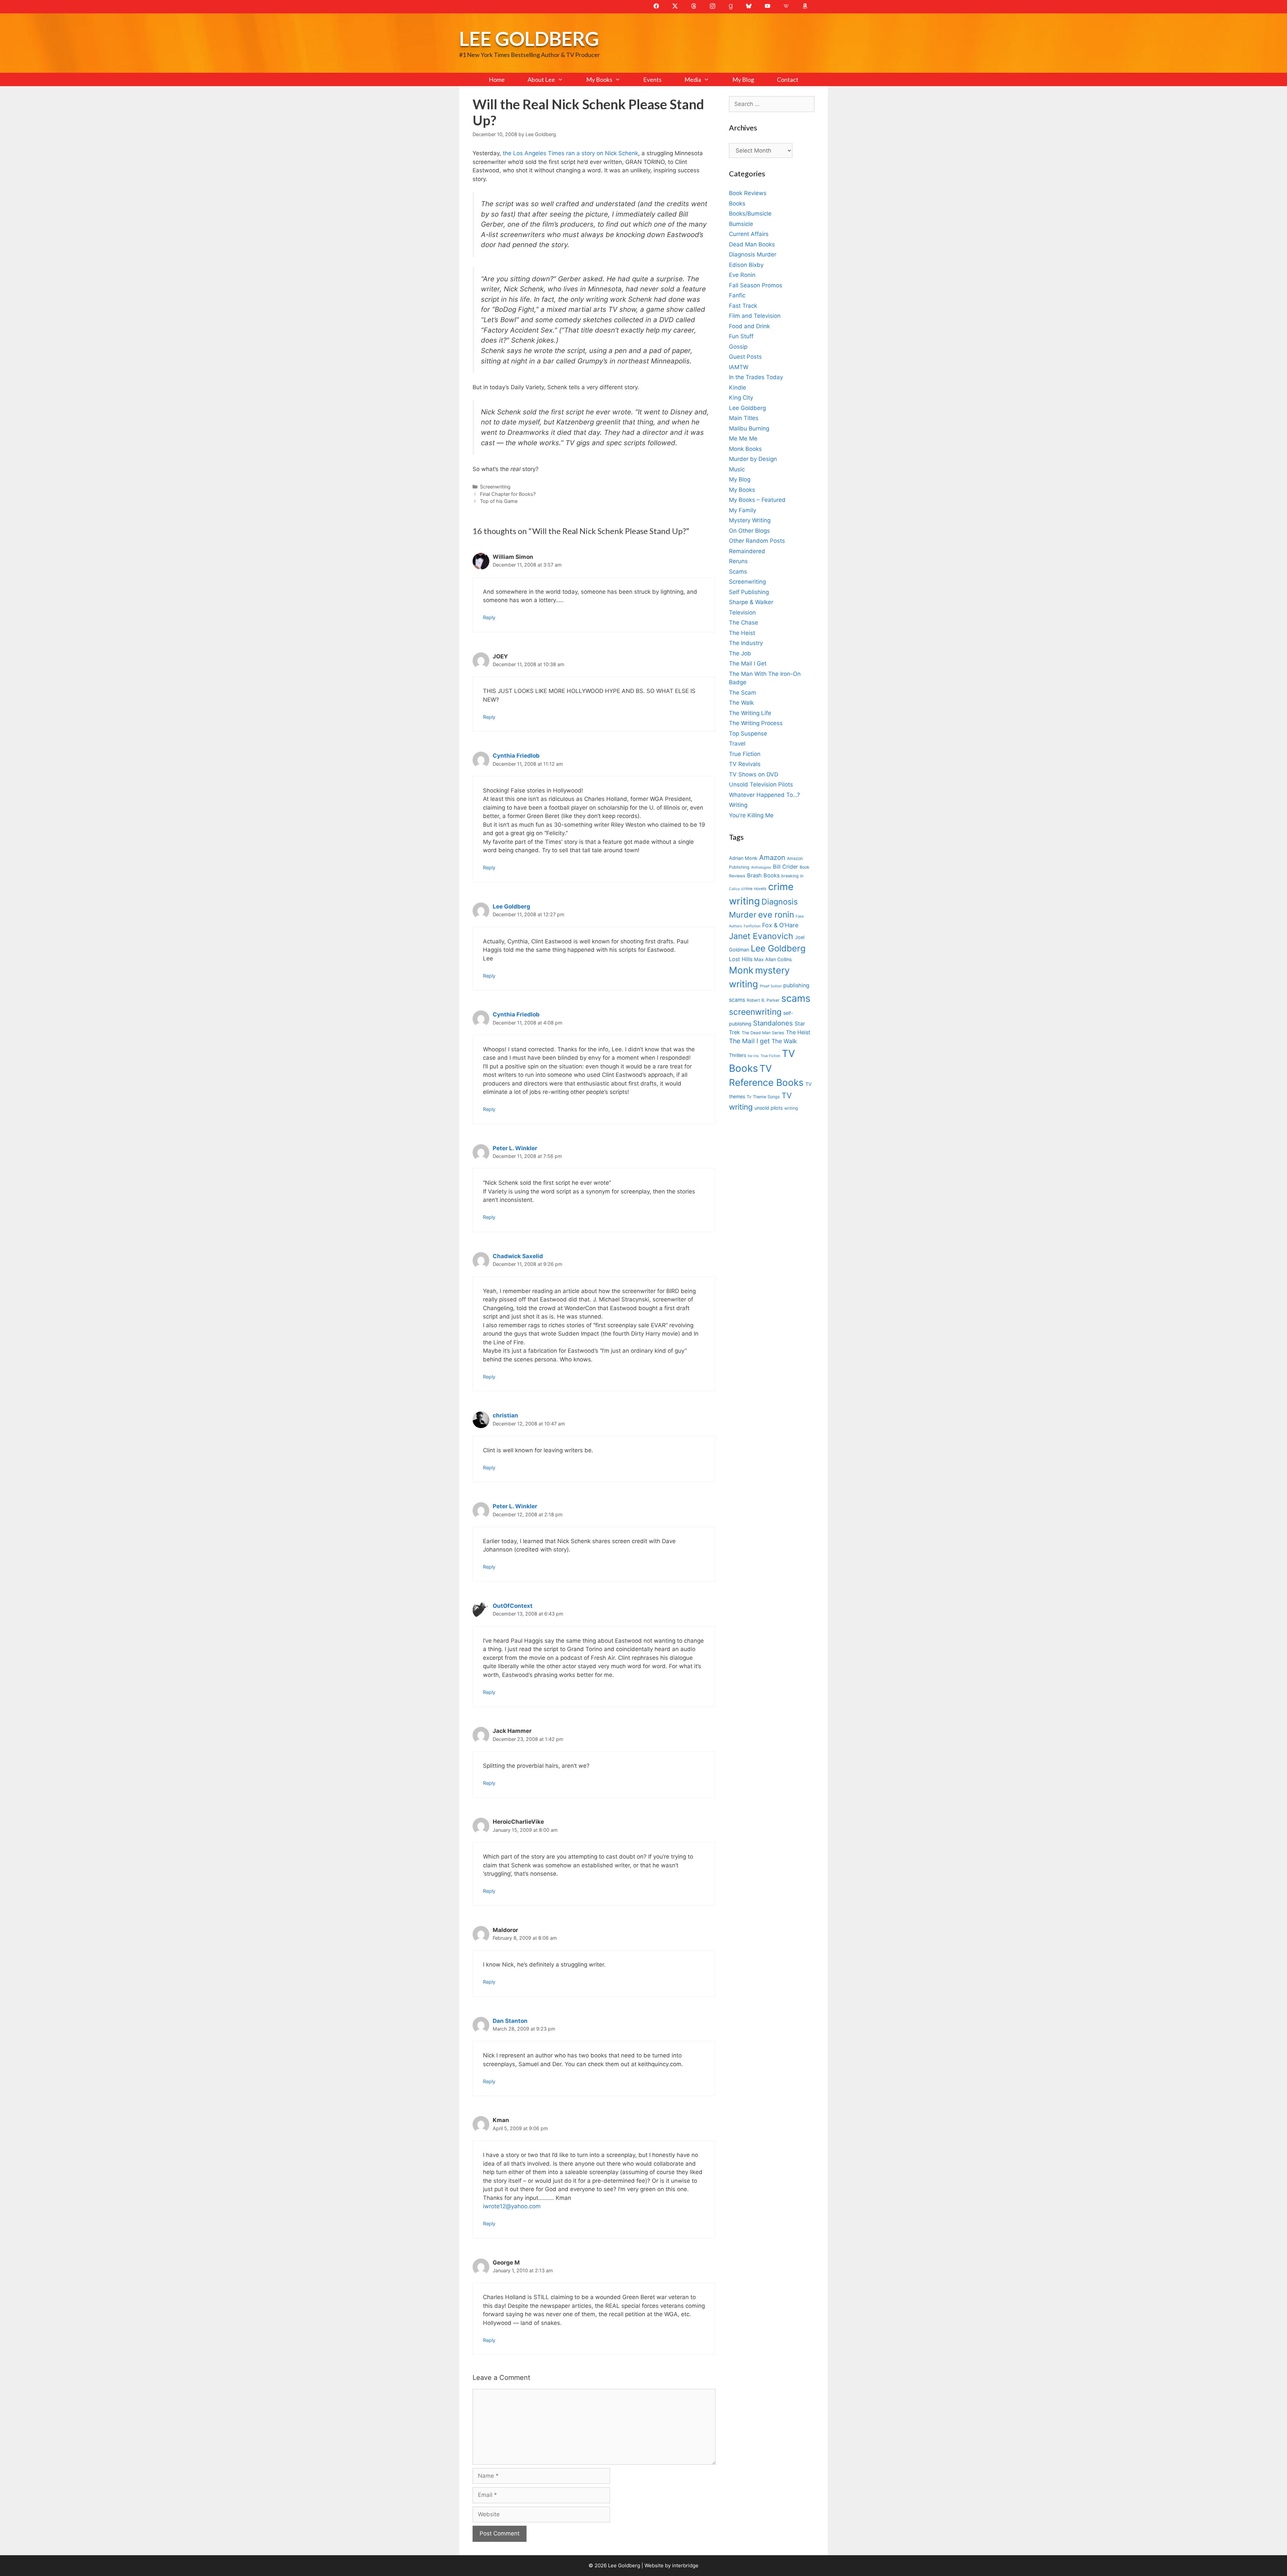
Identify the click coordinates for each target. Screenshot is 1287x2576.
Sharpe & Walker (751, 602)
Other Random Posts (757, 541)
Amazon (772, 857)
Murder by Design (753, 459)
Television (742, 612)
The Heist (742, 633)
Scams (738, 572)
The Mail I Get (748, 663)
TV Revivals (745, 764)
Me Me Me (743, 438)
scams (796, 998)
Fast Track (743, 306)
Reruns (738, 561)
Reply (489, 617)
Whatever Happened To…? (764, 795)
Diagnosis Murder (753, 254)
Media (693, 79)
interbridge (685, 2565)
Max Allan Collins (773, 959)
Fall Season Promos (756, 285)
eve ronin (776, 915)
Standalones (773, 1023)
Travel (737, 744)
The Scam (743, 693)
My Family (743, 510)
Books (737, 203)
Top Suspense (748, 734)
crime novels (754, 889)
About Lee (541, 79)
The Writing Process (756, 723)
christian (505, 1415)
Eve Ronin (742, 275)
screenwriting (755, 1012)
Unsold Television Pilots (761, 784)
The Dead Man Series (763, 1033)
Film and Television (755, 316)
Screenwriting (495, 487)
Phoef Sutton (771, 986)
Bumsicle (741, 224)
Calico (734, 889)
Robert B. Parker (763, 1000)
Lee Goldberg (529, 38)
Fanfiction (752, 926)
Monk (741, 970)
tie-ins (753, 1056)
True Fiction (745, 754)
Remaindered (747, 551)
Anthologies (761, 867)
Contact (788, 79)
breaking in (792, 876)
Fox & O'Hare (780, 925)
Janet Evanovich (761, 936)
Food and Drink (749, 326)
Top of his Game (499, 501)
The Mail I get (749, 1041)
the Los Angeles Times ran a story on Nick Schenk (570, 153)
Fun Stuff (741, 336)
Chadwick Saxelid (518, 1256)
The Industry (746, 643)
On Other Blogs (749, 531)
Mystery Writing (750, 520)
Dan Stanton (510, 2021)
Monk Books (745, 449)
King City (741, 398)
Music (737, 469)
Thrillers (738, 1055)
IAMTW (739, 367)
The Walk (741, 703)
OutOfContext (513, 1606)
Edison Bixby (746, 265)
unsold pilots (769, 1108)
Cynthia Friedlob (516, 756)
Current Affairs (749, 234)
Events (652, 79)
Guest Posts (745, 357)
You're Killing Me (751, 815)
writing (791, 1108)
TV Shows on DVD (754, 774)
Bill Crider (785, 867)
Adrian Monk (743, 858)
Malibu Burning (749, 428)
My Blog (743, 79)
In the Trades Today (756, 377)
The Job (740, 653)
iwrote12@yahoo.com (512, 2206)
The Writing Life (750, 713)
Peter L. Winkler (515, 1148)
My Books (599, 79)
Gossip (738, 347)
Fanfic (737, 295)
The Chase (744, 623)
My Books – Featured (757, 500)
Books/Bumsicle (750, 214)
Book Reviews (748, 193)
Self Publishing (749, 592)
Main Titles (744, 418)
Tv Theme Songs (763, 1097)
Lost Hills (741, 959)
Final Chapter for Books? (508, 494)
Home (497, 79)
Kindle (738, 388)
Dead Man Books (752, 244)
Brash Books (763, 875)
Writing (738, 805)
